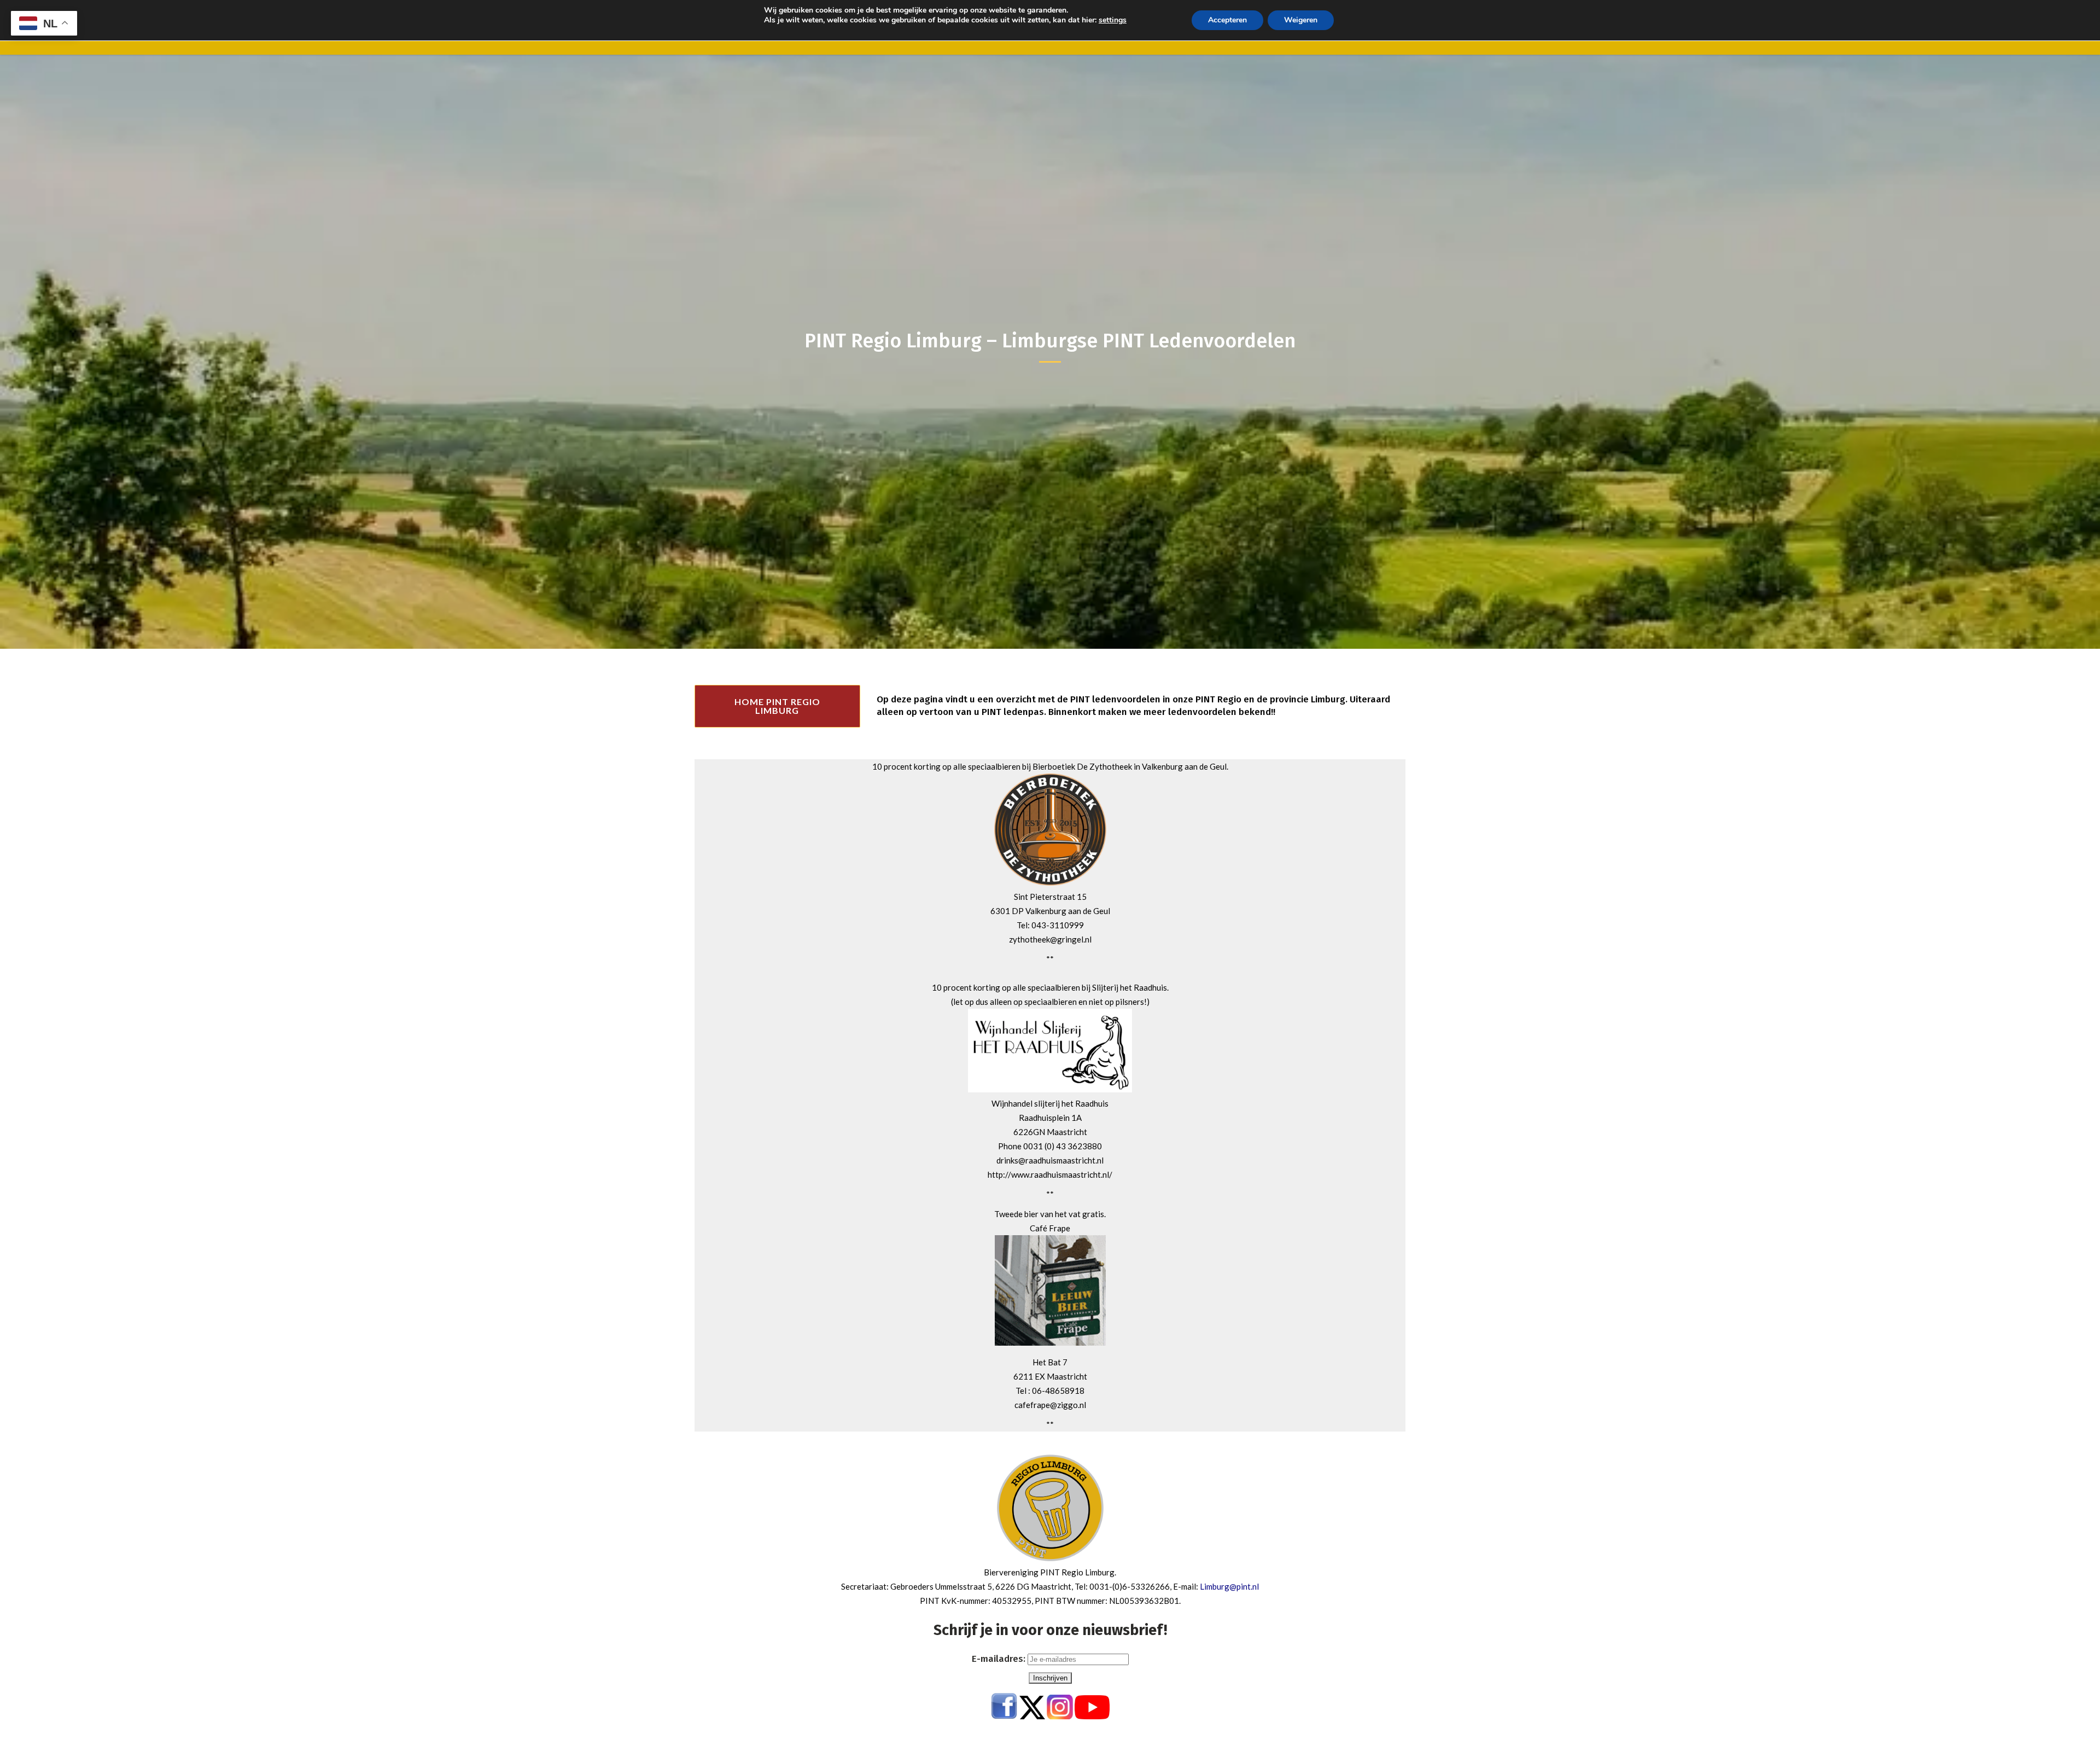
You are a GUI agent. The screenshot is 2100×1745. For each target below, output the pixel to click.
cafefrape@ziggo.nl (1050, 1405)
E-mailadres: (1000, 1659)
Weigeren (1301, 20)
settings (1113, 20)
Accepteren (1227, 20)
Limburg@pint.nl (1229, 1586)
